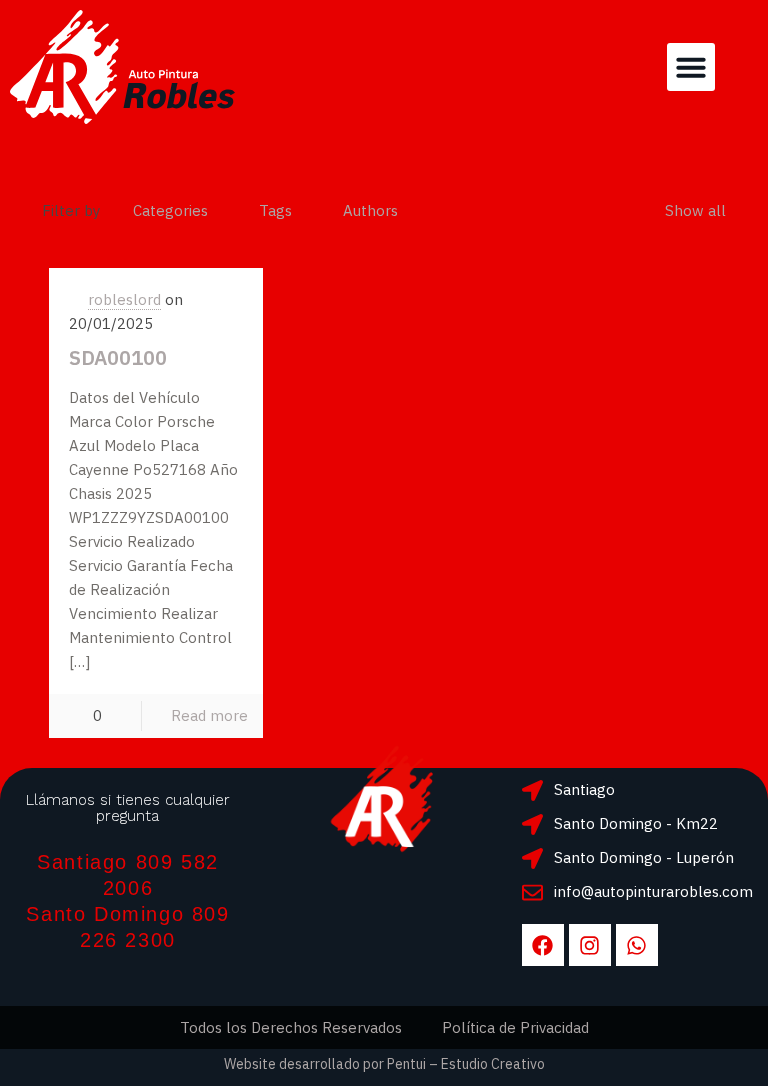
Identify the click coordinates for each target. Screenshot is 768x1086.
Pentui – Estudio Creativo (466, 1064)
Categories (170, 210)
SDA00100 (118, 357)
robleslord (124, 299)
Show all (695, 210)
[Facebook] (543, 945)
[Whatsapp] (637, 945)
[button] (691, 67)
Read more (209, 715)
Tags (275, 210)
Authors (370, 210)
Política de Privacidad (515, 1027)
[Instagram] (590, 945)
